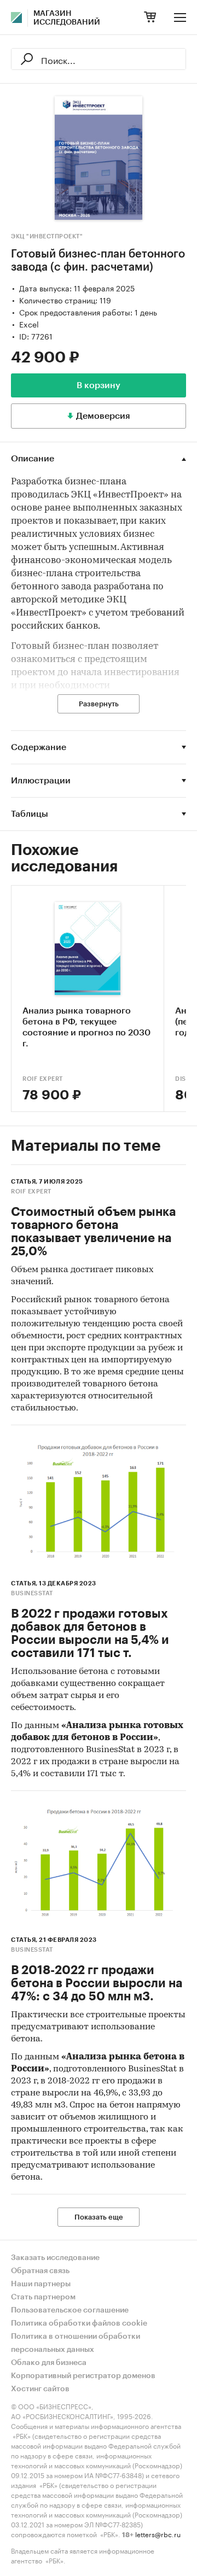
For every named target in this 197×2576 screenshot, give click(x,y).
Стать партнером (43, 2297)
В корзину (99, 385)
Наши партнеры (41, 2284)
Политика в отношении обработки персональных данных (76, 2343)
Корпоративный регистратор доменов (83, 2376)
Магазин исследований (67, 18)
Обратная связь (40, 2271)
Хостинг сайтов (40, 2389)
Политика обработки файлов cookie (79, 2323)
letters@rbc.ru (158, 2534)
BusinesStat (32, 1593)
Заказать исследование (55, 2258)
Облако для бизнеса (49, 2363)
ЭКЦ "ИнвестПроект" (47, 236)
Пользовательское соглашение (70, 2310)
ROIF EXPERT (43, 1079)
